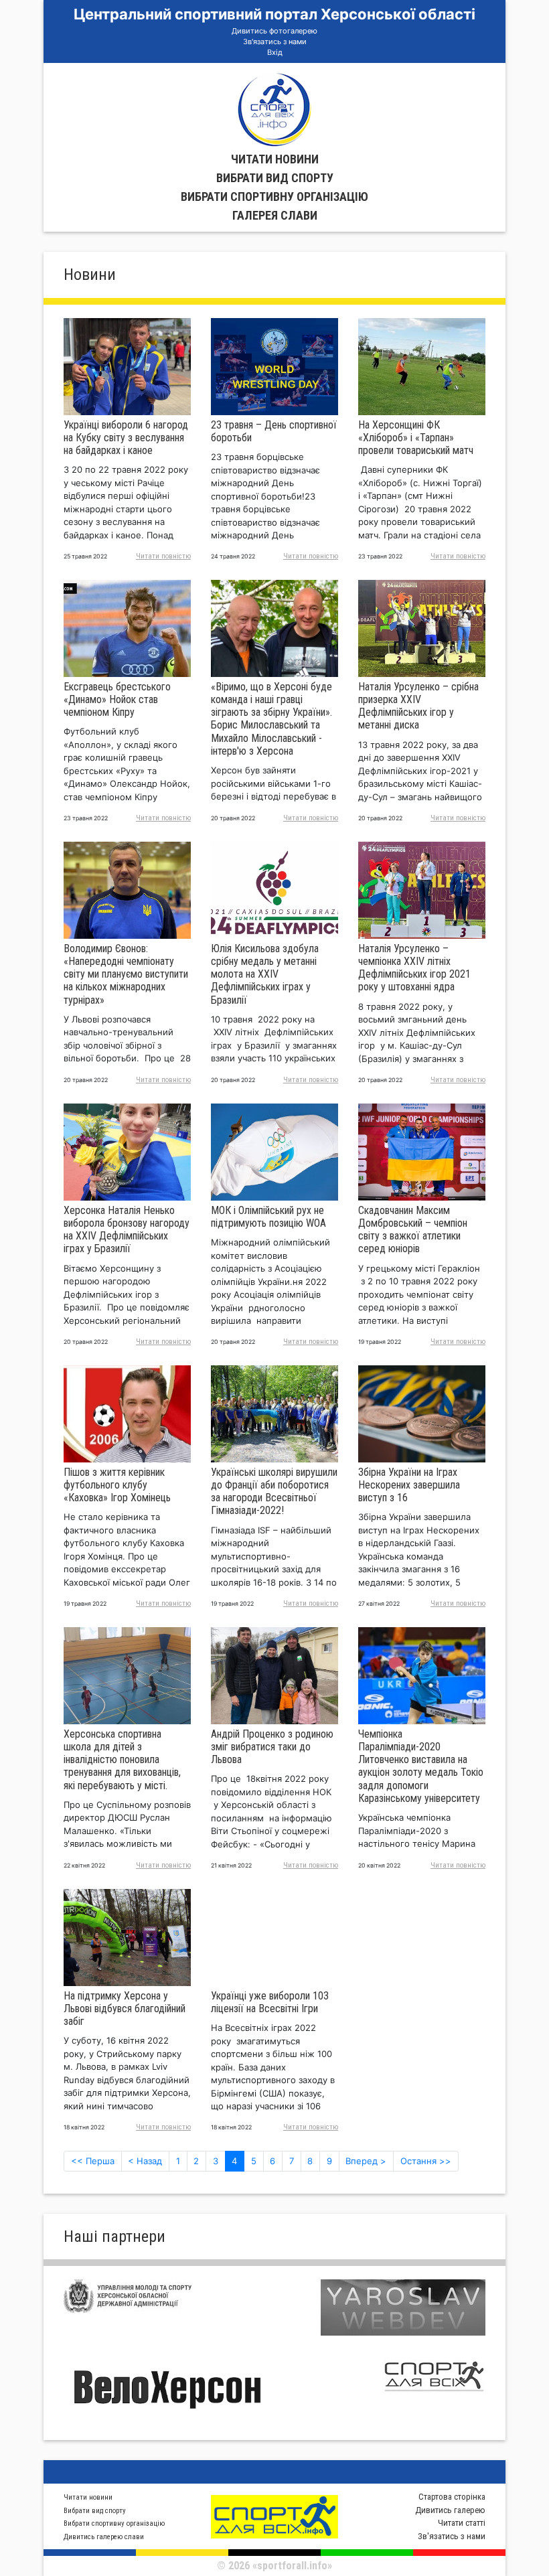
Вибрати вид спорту (275, 178)
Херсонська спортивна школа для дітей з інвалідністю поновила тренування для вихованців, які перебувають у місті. (122, 1760)
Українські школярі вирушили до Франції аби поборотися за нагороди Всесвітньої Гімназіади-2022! (274, 1492)
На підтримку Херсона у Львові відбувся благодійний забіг (125, 2009)
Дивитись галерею (450, 2510)
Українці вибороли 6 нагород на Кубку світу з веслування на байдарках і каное (126, 438)
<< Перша (93, 2161)
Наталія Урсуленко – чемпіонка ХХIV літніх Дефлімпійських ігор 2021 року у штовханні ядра (414, 968)
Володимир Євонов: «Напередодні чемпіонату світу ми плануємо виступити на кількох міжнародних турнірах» (126, 974)
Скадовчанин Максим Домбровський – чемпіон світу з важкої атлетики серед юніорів (413, 1230)
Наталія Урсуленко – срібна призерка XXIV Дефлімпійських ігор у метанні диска (418, 706)
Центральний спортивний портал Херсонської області (274, 14)
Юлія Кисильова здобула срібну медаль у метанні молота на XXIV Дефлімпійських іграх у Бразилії (265, 974)
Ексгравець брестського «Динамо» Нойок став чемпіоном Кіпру (117, 699)
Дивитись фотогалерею (274, 31)
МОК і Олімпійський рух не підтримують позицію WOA (268, 1217)
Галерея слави (275, 215)
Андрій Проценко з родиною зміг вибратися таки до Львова (272, 1747)
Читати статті (462, 2523)
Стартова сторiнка (452, 2497)
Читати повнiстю (163, 556)
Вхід (275, 52)
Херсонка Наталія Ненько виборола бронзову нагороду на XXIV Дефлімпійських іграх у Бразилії (127, 1230)
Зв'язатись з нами (275, 42)
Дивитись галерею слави (104, 2537)
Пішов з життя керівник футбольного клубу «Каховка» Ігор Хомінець (117, 1485)
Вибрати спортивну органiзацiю (274, 197)
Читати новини (275, 159)
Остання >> (426, 2161)
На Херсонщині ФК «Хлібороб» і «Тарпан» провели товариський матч (416, 438)
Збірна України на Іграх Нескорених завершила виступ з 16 (409, 1485)
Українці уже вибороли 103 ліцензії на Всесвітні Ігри (270, 2002)
